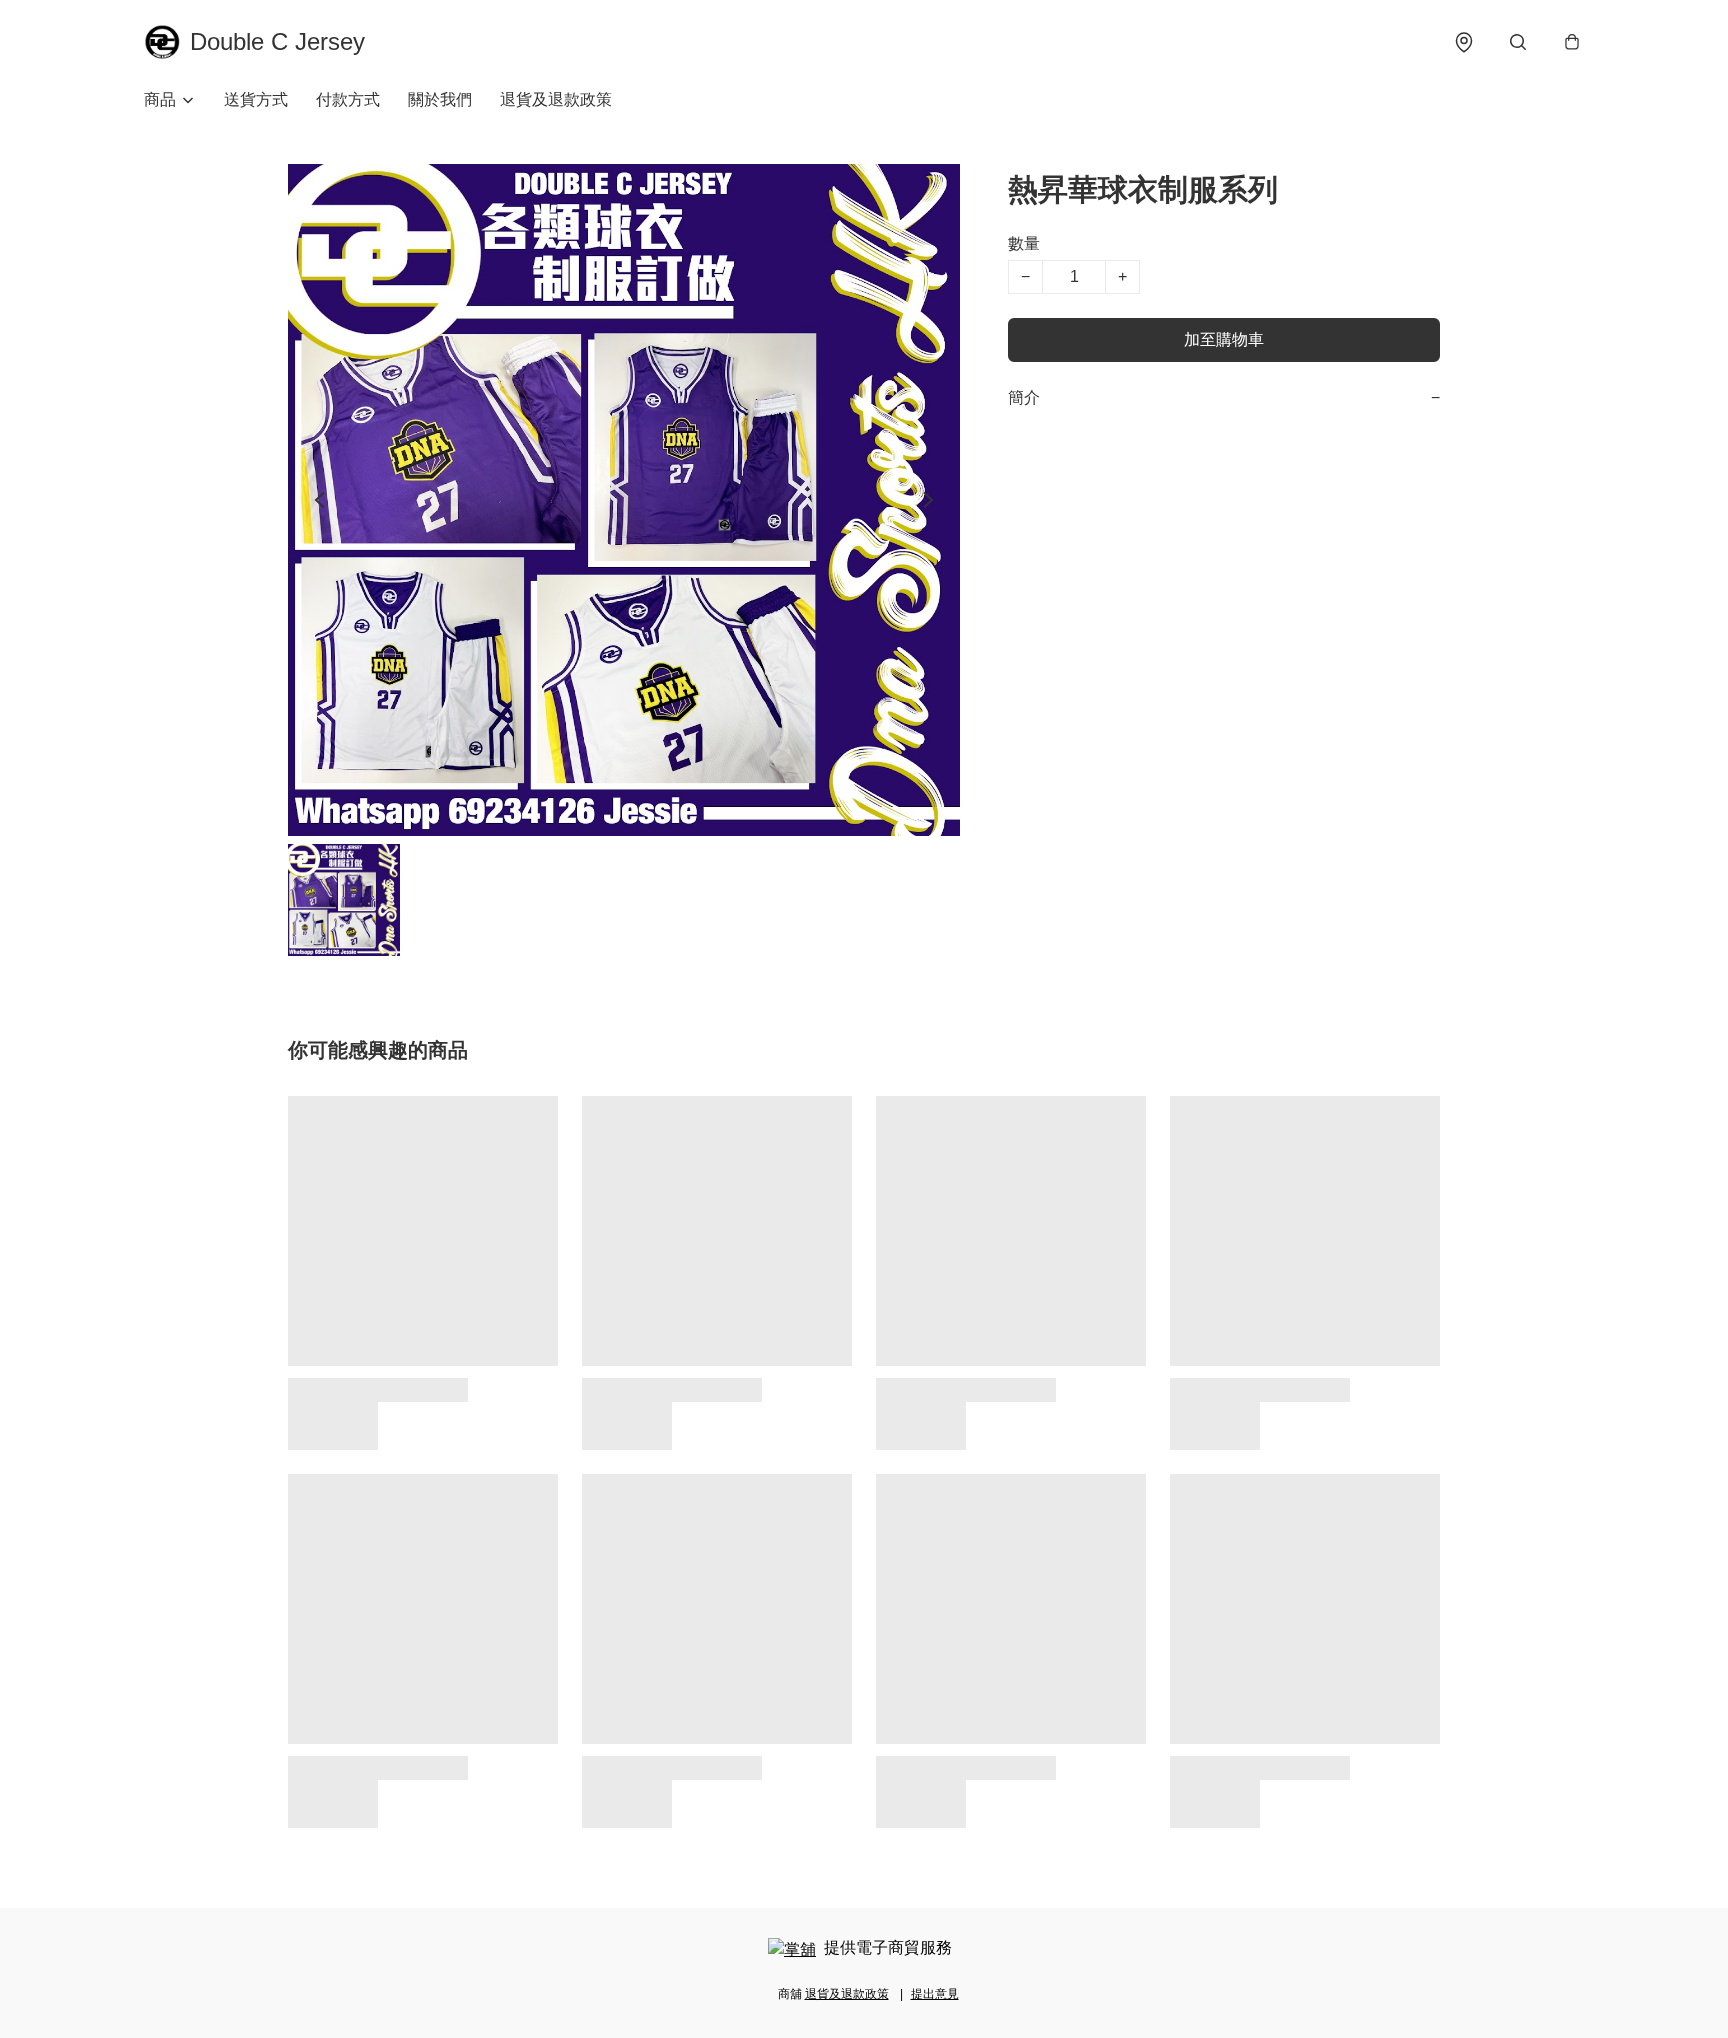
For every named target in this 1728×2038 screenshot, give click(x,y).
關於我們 (440, 99)
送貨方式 (256, 99)
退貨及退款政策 (556, 99)
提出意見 (935, 1994)
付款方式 (348, 99)
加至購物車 (1224, 339)
